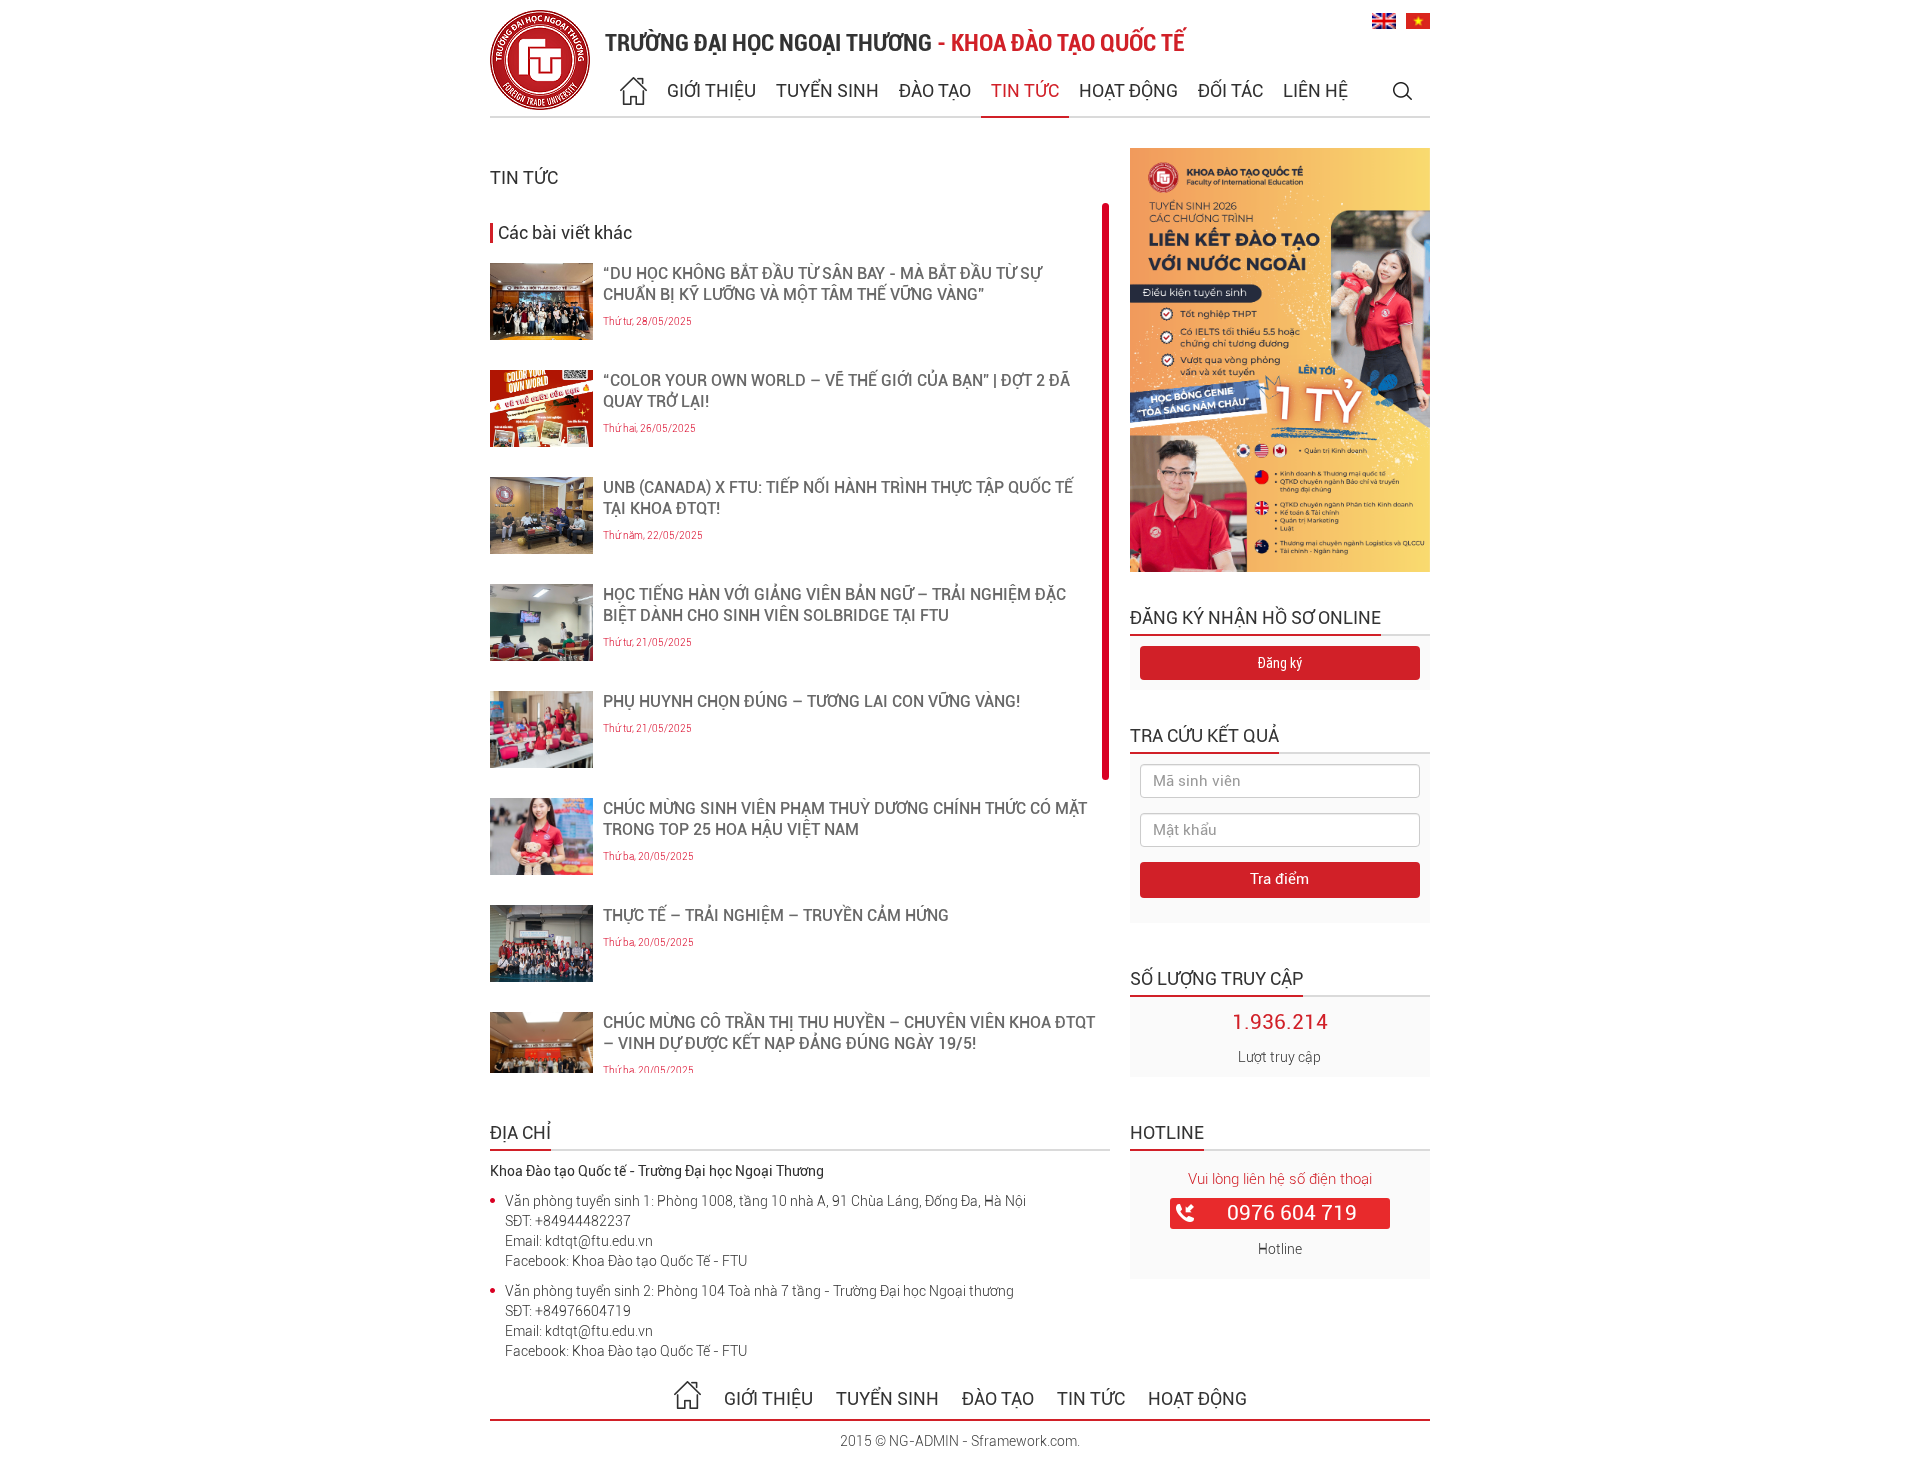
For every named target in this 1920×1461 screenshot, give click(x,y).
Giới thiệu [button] (711, 90)
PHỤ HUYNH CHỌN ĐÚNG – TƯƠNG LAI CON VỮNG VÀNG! (811, 701)
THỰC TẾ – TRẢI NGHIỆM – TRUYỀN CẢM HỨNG (776, 915)
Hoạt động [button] (1128, 90)
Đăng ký (1279, 663)
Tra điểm (1279, 879)
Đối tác (1230, 90)
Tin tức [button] (1025, 90)
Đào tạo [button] (935, 90)
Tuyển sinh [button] (827, 90)
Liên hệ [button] (1315, 90)
